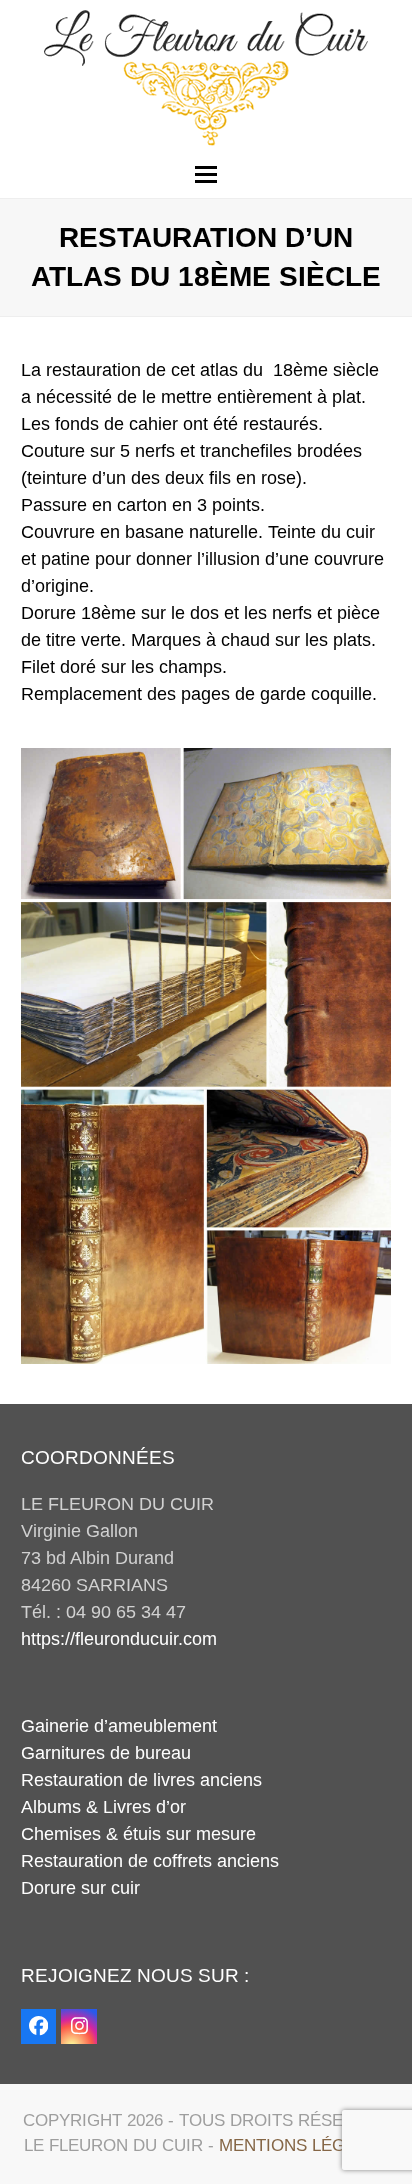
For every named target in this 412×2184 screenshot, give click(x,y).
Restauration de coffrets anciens (150, 1861)
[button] (206, 174)
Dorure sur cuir (80, 1888)
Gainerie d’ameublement (119, 1726)
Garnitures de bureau (106, 1753)
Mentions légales (303, 2145)
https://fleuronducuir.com (119, 1639)
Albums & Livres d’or (103, 1807)
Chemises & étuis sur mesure (138, 1834)
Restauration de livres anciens (141, 1780)
